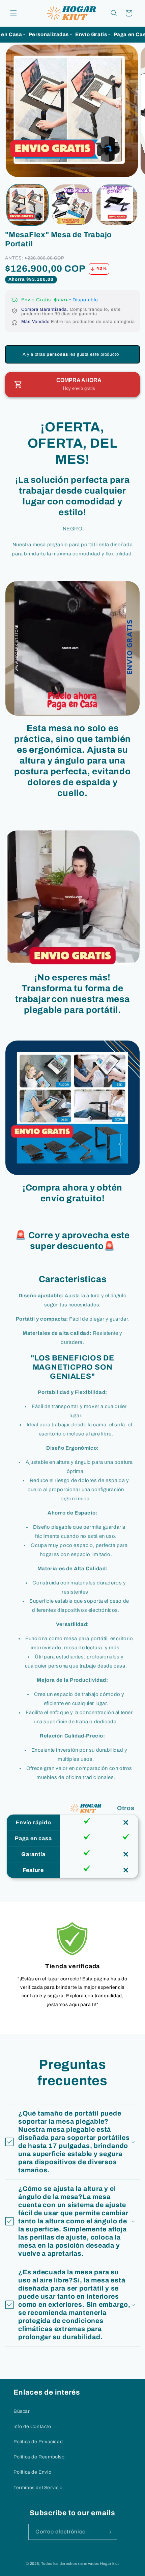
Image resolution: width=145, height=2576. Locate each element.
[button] (13, 13)
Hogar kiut (110, 2564)
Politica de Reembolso (39, 2457)
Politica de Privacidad (38, 2442)
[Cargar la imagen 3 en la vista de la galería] (117, 205)
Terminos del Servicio (38, 2488)
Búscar (22, 2411)
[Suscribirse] (109, 2532)
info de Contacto (32, 2427)
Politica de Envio (32, 2472)
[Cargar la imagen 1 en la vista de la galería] (27, 205)
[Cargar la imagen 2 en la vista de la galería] (72, 205)
